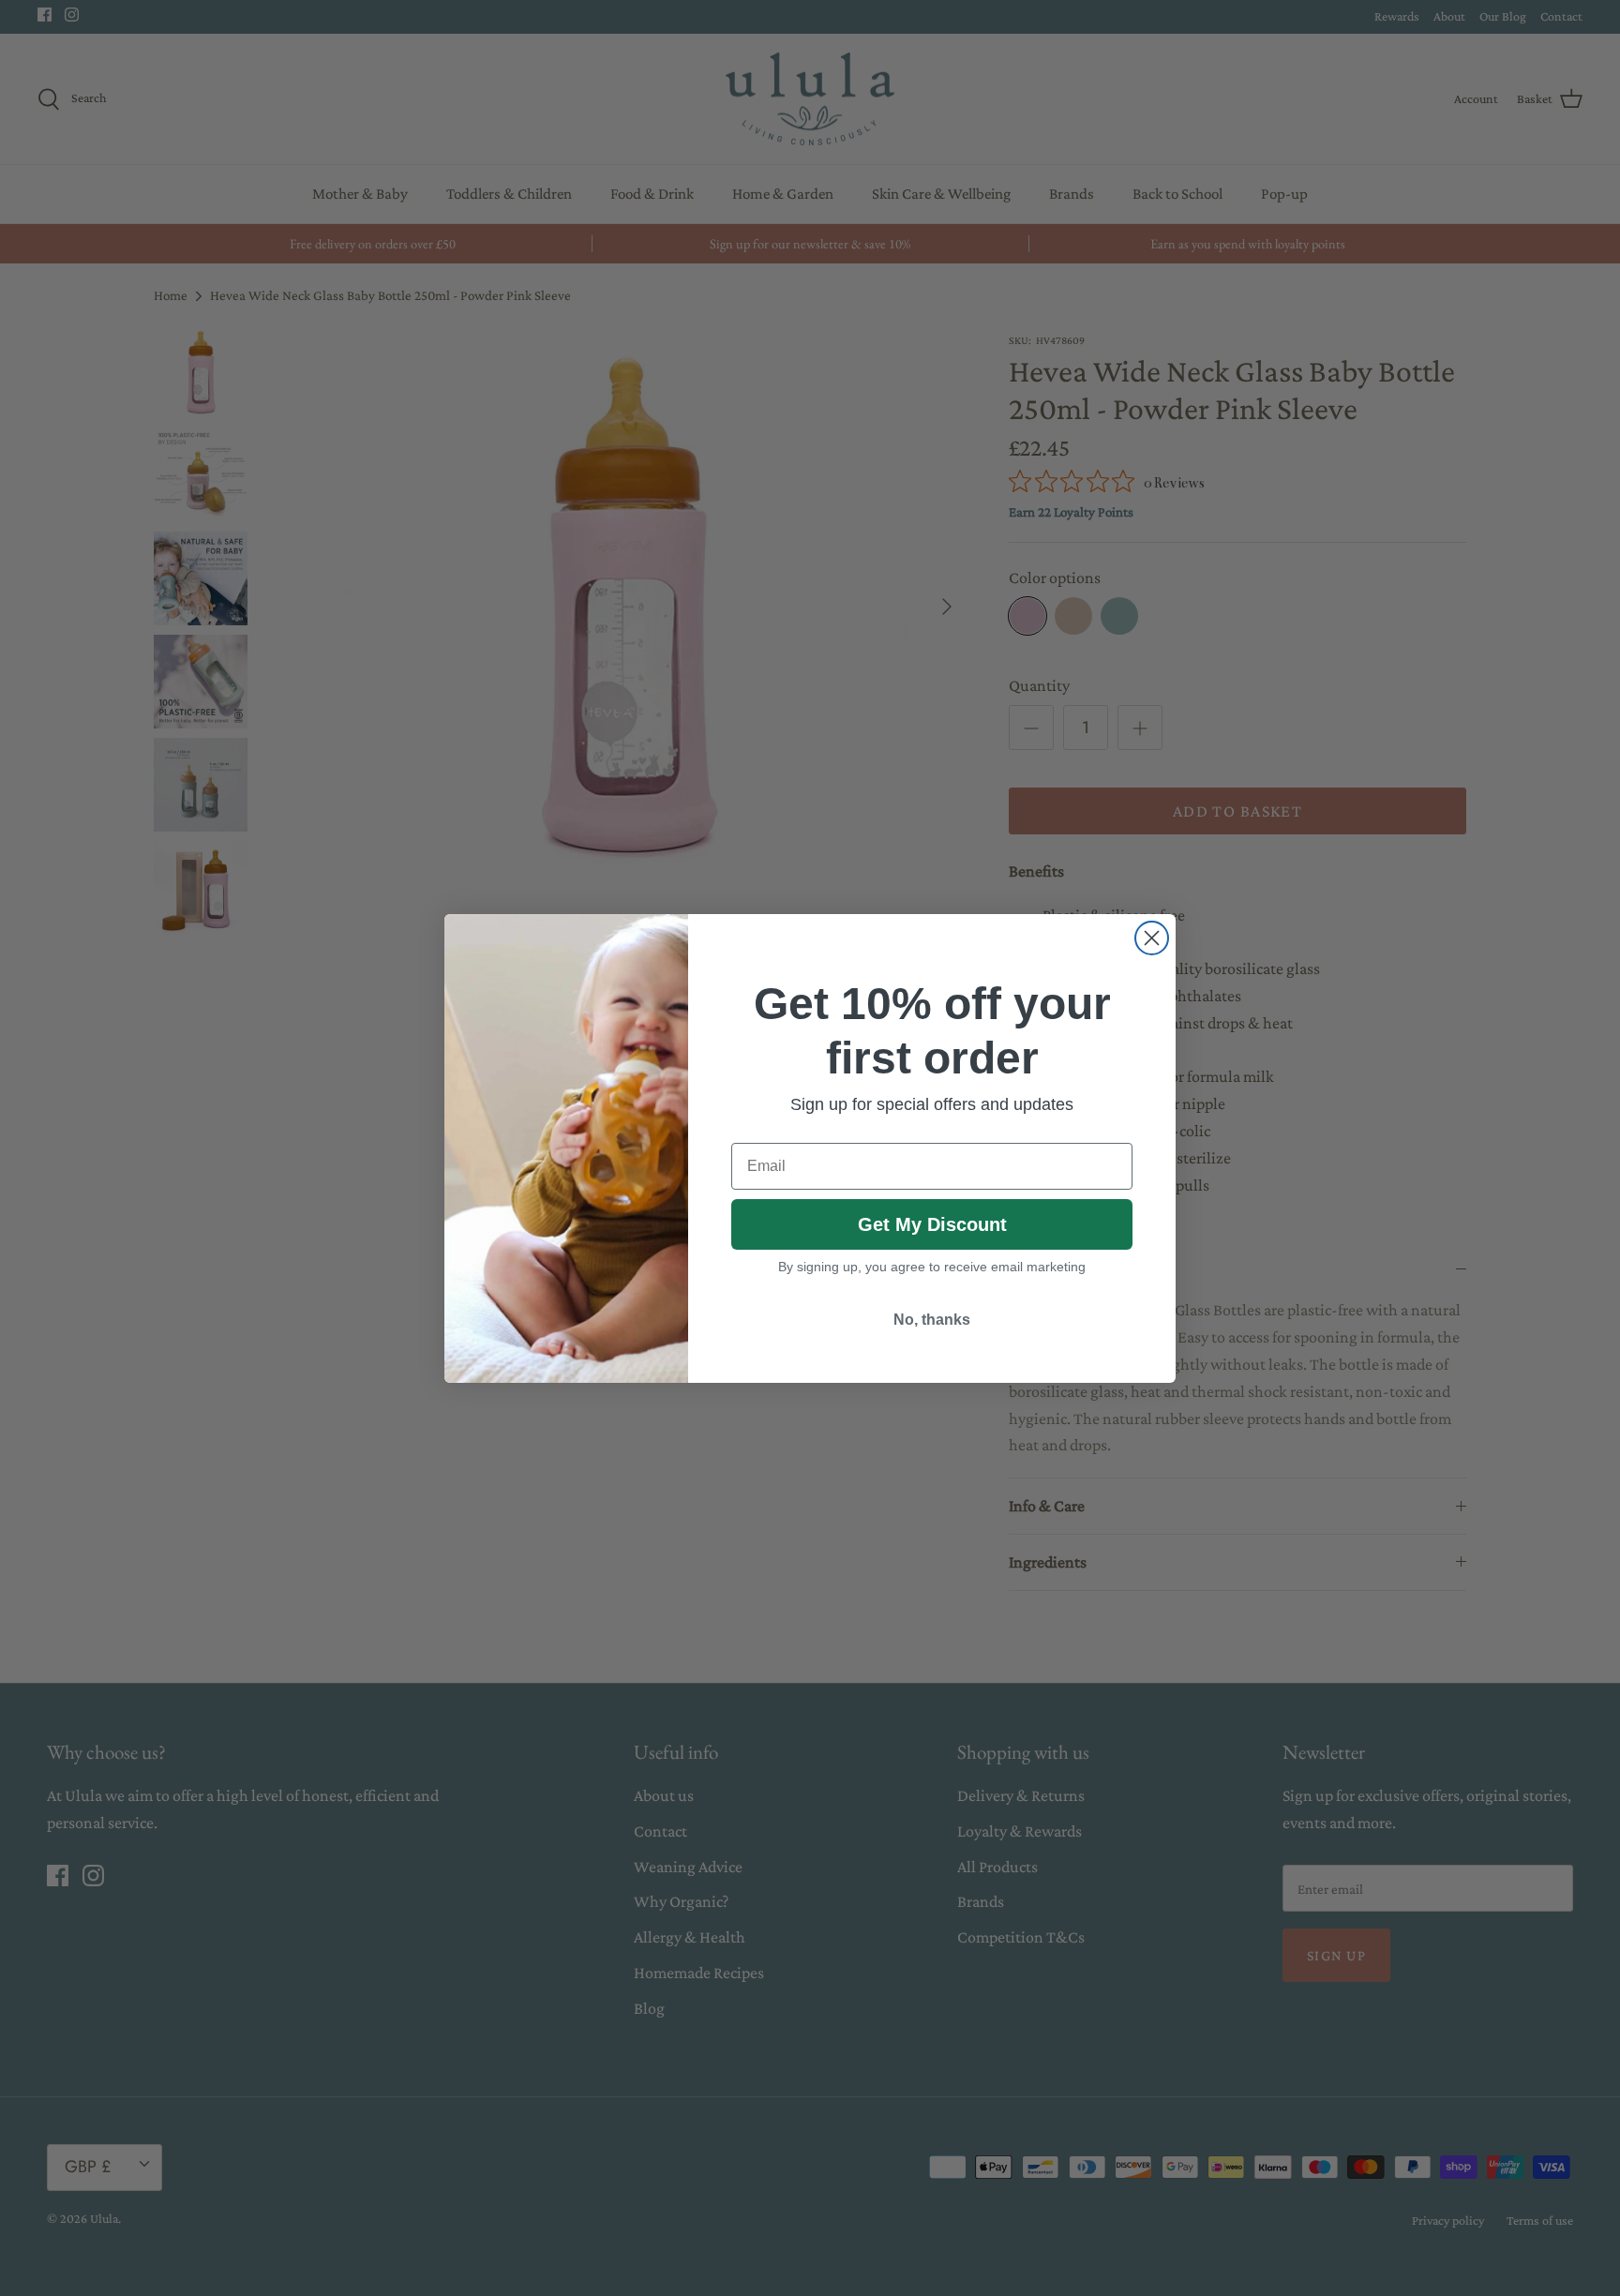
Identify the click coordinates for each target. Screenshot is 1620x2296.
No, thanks (932, 1320)
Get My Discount (932, 1224)
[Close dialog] (1152, 938)
